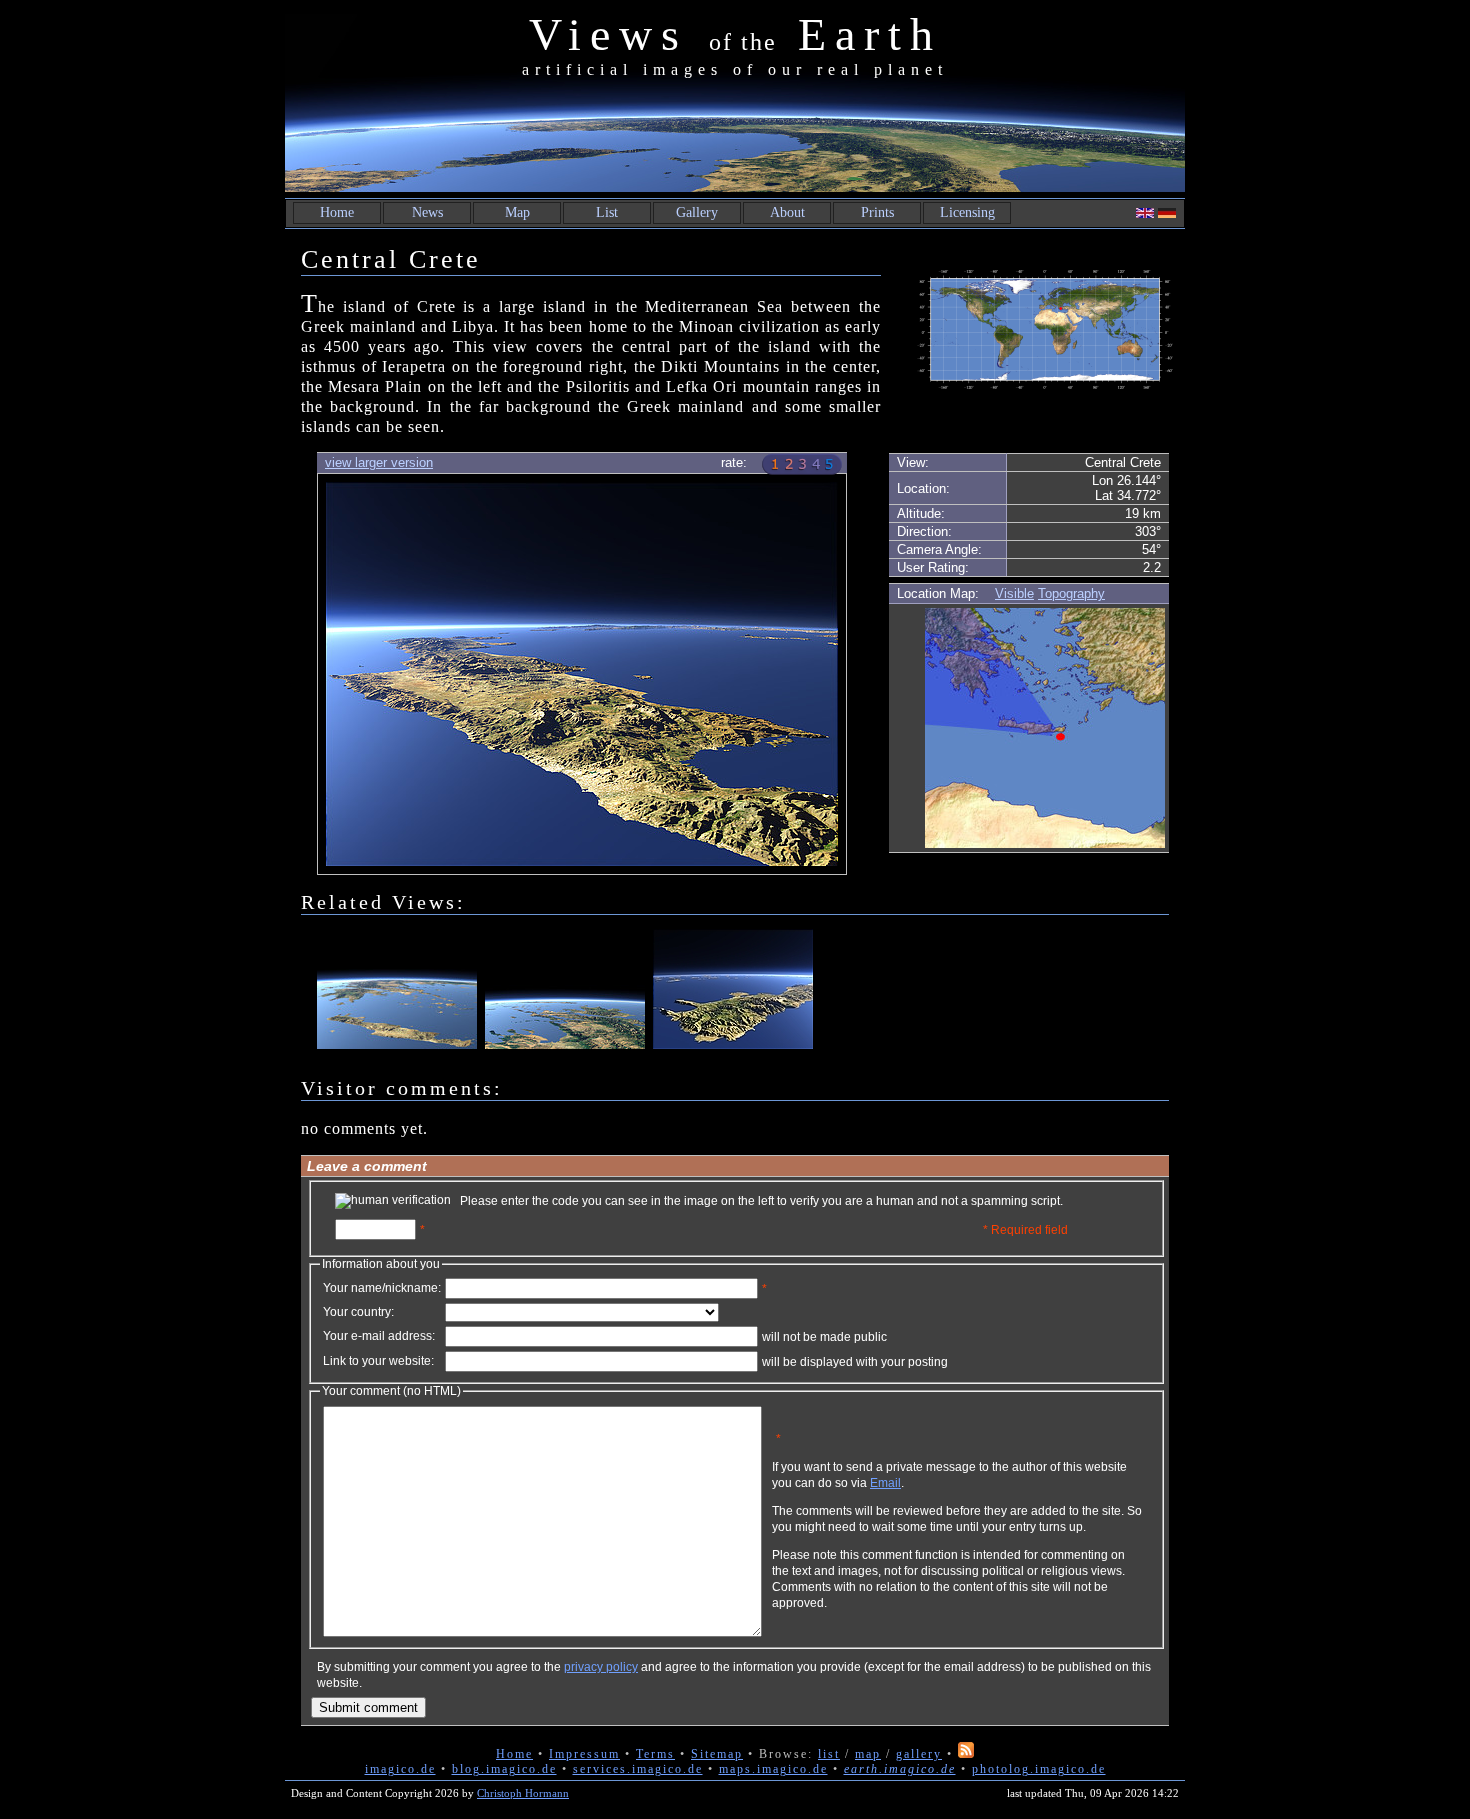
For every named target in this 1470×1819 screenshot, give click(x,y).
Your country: (358, 1312)
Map (517, 212)
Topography (1071, 593)
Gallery (697, 212)
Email (885, 1483)
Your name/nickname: (382, 1288)
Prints (877, 212)
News (427, 212)
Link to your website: (378, 1361)
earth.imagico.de (900, 1769)
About (787, 212)
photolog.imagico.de (1039, 1769)
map (868, 1754)
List (607, 212)
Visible (1014, 593)
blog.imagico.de (504, 1769)
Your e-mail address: (379, 1336)
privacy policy (601, 1667)
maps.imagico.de (773, 1769)
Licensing (967, 212)
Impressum (584, 1754)
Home (337, 212)
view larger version (379, 462)
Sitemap (717, 1754)
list (829, 1754)
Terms (655, 1754)
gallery (919, 1754)
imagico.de (400, 1769)
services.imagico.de (638, 1769)
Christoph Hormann (523, 1793)
